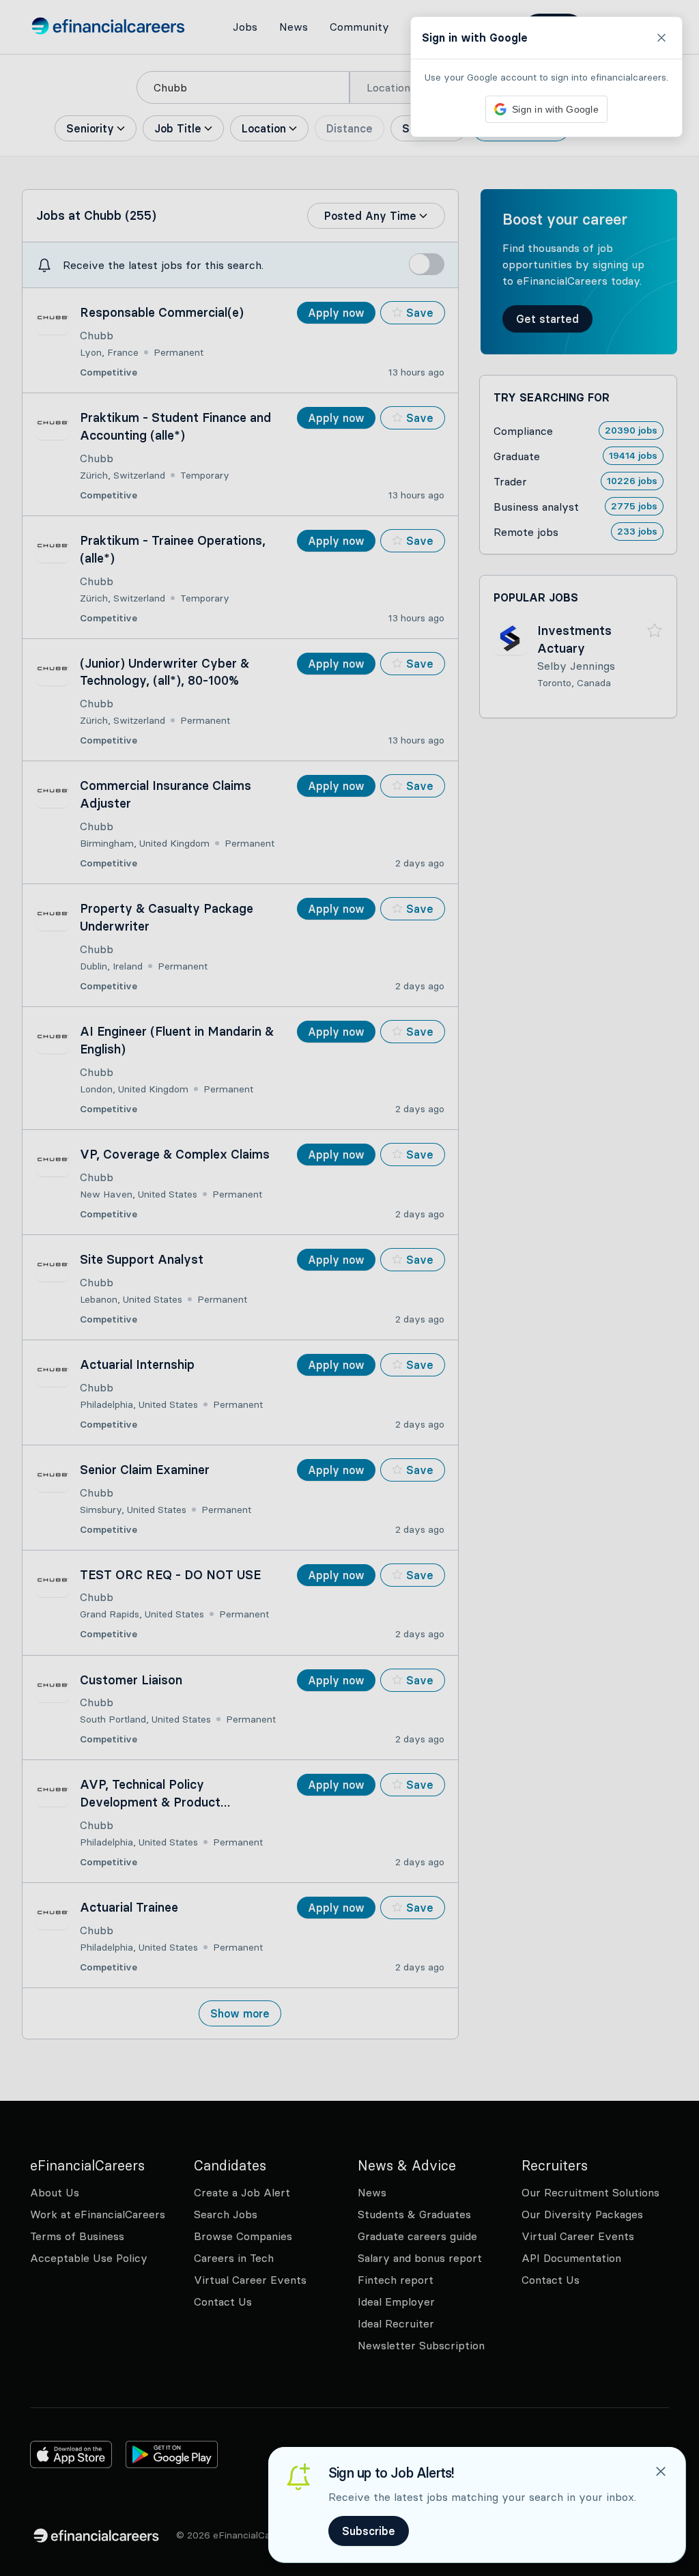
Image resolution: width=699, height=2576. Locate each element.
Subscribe (369, 2531)
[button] (349, 1288)
